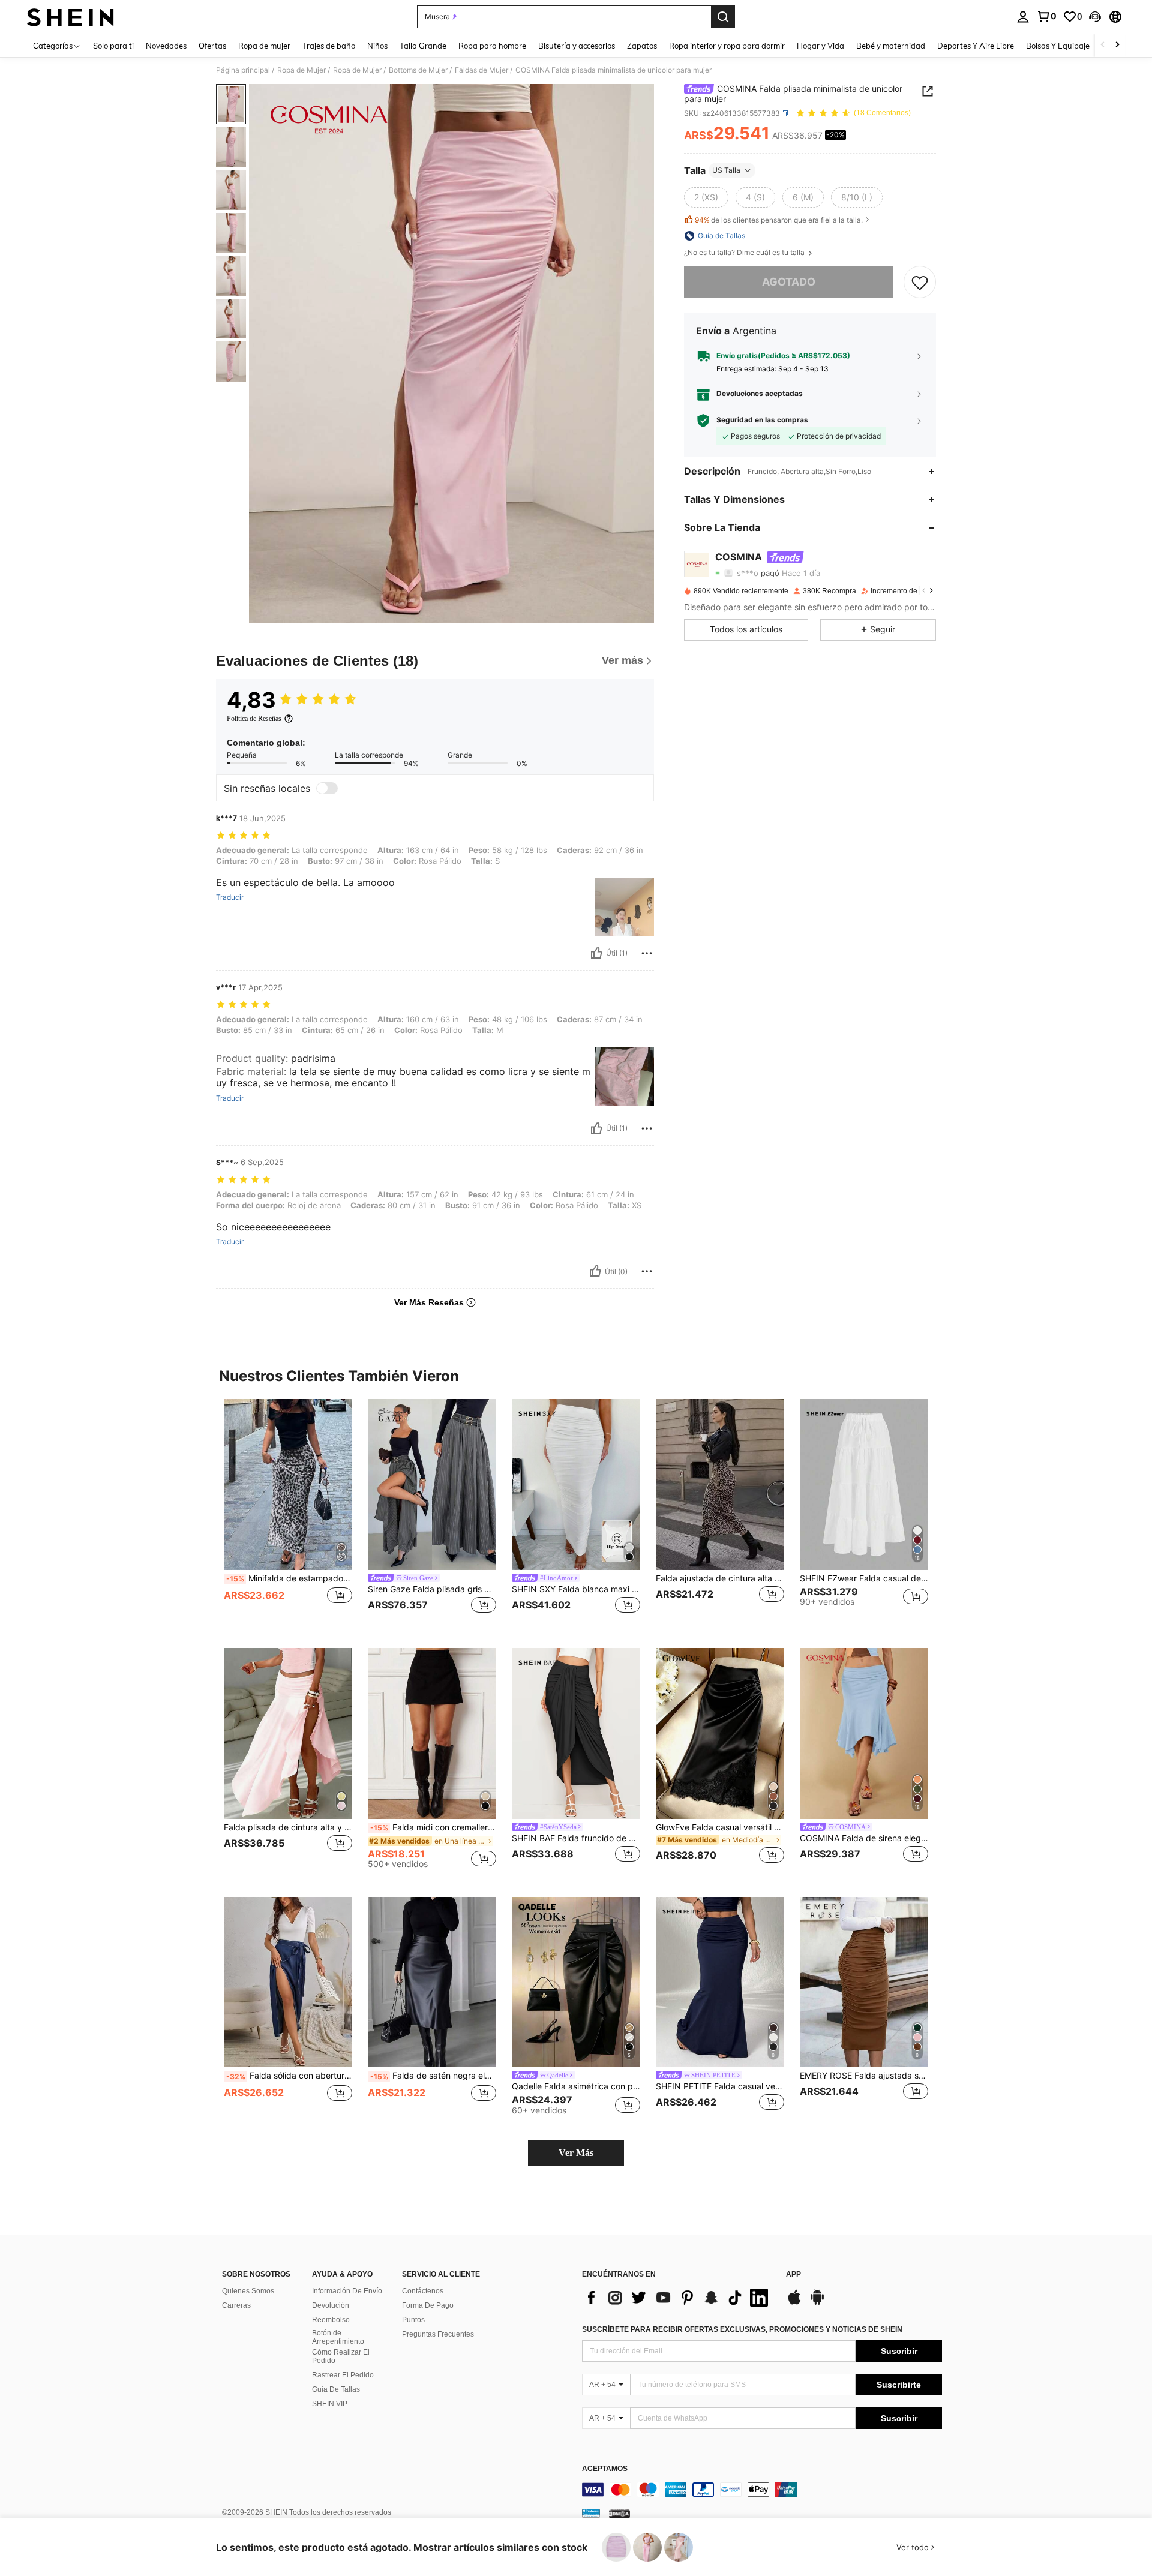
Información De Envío (347, 2291)
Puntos (413, 2320)
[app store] (794, 2303)
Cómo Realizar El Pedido (341, 2356)
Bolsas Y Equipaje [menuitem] (1058, 46)
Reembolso (331, 2320)
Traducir (230, 897)
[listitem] (288, 1514)
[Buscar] (723, 17)
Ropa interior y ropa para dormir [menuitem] (727, 46)
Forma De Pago (428, 2305)
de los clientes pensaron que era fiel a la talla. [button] (779, 220)
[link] (1046, 16)
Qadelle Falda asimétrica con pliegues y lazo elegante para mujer (576, 2086)
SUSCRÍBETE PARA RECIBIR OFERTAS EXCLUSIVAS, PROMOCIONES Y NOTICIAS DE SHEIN (742, 2329)
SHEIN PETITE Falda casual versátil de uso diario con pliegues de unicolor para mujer (720, 2086)
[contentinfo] (762, 2490)
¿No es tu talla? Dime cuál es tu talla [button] (745, 253)
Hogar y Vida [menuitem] (820, 46)
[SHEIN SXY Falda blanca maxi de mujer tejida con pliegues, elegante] (576, 1484)
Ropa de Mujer (301, 70)
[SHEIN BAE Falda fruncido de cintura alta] (576, 1733)
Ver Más (576, 2153)
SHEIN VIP (330, 2404)
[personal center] (1023, 17)
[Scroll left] (1103, 45)
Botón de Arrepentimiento (338, 2337)
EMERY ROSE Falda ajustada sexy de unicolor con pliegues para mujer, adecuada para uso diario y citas (864, 2076)
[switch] (327, 788)
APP (793, 2275)
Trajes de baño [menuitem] (329, 46)
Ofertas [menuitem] (212, 46)
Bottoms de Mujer (418, 70)
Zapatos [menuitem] (642, 46)
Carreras (236, 2305)
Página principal (243, 70)
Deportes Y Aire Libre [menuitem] (976, 46)
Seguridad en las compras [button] (762, 420)
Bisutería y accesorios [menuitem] (577, 46)
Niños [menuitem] (377, 46)
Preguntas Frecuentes (438, 2334)
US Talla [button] (726, 170)
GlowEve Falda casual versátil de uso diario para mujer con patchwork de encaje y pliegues (720, 1827)
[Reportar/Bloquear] (647, 953)
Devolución (331, 2305)
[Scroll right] (1117, 45)
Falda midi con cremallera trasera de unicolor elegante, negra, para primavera (433, 1827)
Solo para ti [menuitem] (113, 46)
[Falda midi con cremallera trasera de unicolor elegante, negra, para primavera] (432, 1733)
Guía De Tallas (336, 2389)
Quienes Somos (248, 2291)
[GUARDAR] (920, 282)
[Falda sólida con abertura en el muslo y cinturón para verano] (288, 1982)
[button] (1095, 17)
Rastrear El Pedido (343, 2375)
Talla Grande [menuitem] (423, 46)
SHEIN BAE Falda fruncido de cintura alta (576, 1838)
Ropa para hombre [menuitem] (492, 46)
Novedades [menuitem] (166, 46)
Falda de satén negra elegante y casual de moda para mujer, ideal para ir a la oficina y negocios (433, 2076)
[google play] (817, 2303)
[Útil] (596, 953)
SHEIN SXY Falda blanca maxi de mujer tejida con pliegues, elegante (576, 1589)
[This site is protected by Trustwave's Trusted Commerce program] (591, 2512)
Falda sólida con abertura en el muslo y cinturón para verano (289, 2076)
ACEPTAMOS (605, 2469)
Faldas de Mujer (481, 70)
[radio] (706, 197)
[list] (678, 2298)
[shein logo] (70, 17)
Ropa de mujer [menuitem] (264, 46)
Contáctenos (423, 2291)
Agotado (789, 282)
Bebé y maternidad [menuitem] (891, 46)
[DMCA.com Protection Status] (619, 2512)
